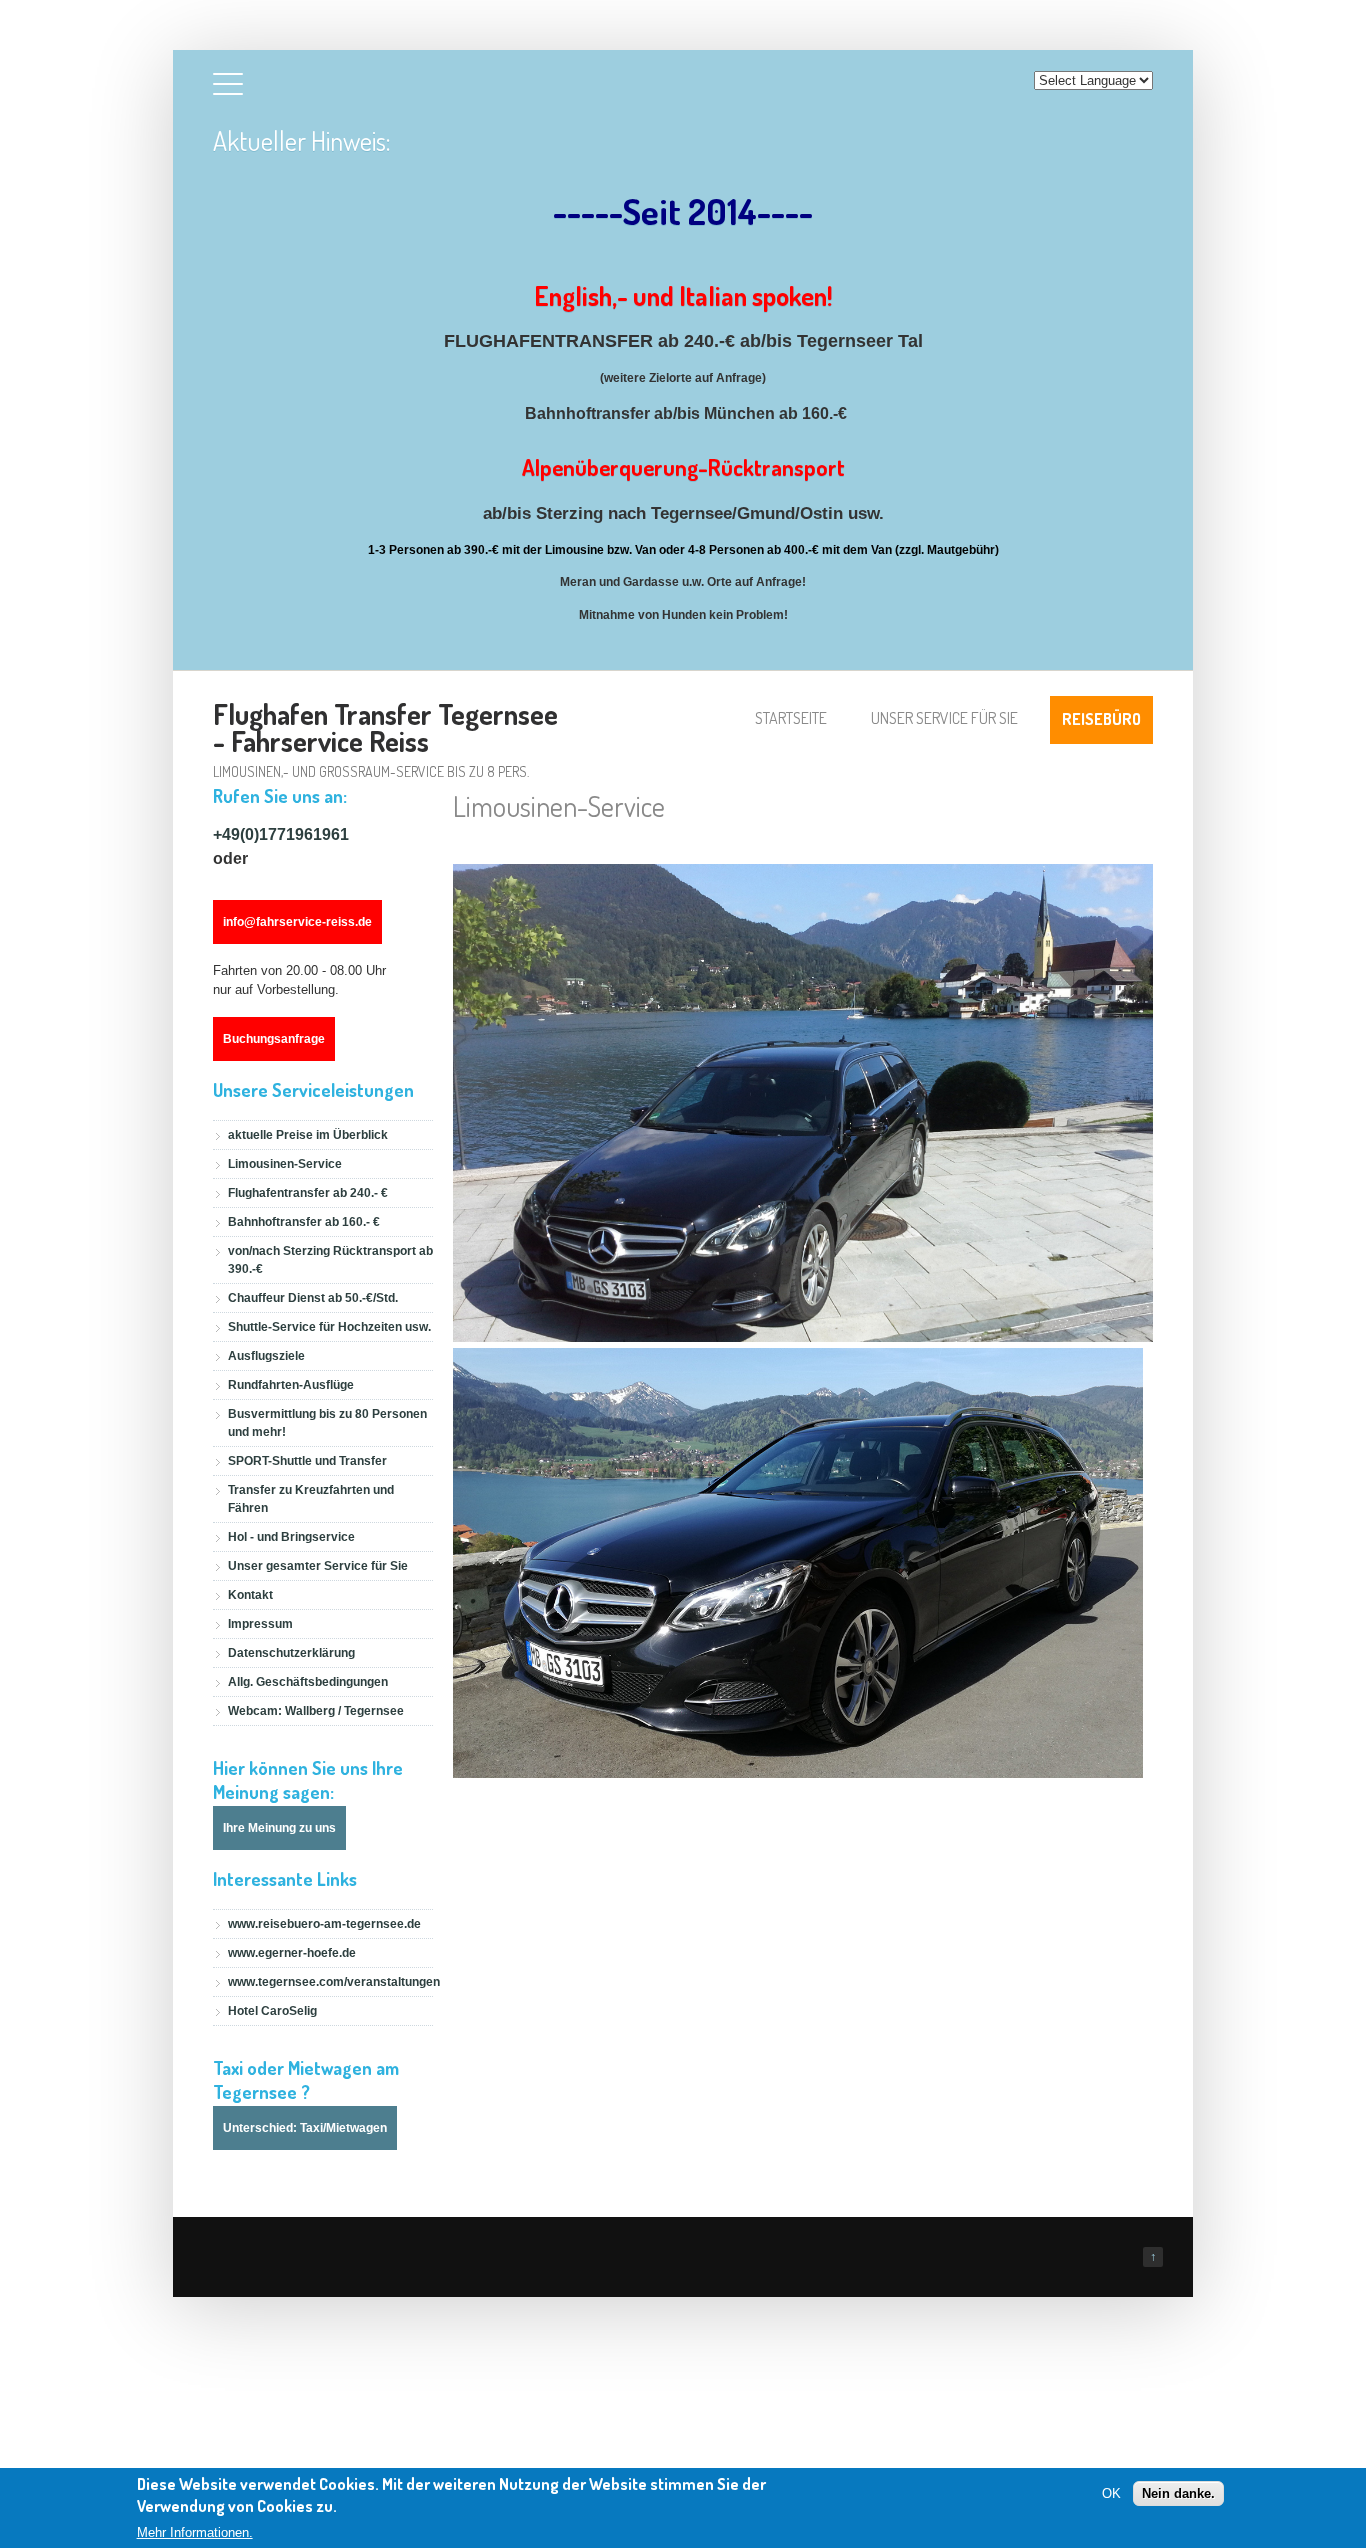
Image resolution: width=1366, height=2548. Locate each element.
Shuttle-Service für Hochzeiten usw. (329, 1327)
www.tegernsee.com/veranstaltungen (334, 1982)
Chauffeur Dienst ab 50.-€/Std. (313, 1298)
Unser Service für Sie (944, 718)
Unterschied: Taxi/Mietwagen (305, 2128)
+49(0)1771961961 (281, 834)
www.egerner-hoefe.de (292, 1953)
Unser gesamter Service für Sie (318, 1566)
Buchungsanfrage (274, 1039)
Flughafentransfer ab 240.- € (308, 1193)
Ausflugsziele (266, 1356)
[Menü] (228, 88)
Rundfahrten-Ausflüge (291, 1385)
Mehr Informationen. (195, 2532)
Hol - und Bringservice (291, 1537)
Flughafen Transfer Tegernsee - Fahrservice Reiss (385, 727)
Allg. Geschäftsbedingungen (308, 1682)
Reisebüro (1101, 719)
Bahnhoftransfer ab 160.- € (304, 1222)
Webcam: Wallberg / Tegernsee (316, 1711)
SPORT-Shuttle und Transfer (307, 1461)
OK (1111, 2493)
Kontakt (250, 1595)
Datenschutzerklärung (291, 1653)
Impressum (260, 1624)
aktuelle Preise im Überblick (308, 1135)
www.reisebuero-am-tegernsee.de (324, 1924)
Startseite (791, 718)
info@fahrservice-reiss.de (297, 922)
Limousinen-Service (285, 1164)
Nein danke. (1178, 2493)
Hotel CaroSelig (272, 2011)
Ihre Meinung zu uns (279, 1828)
